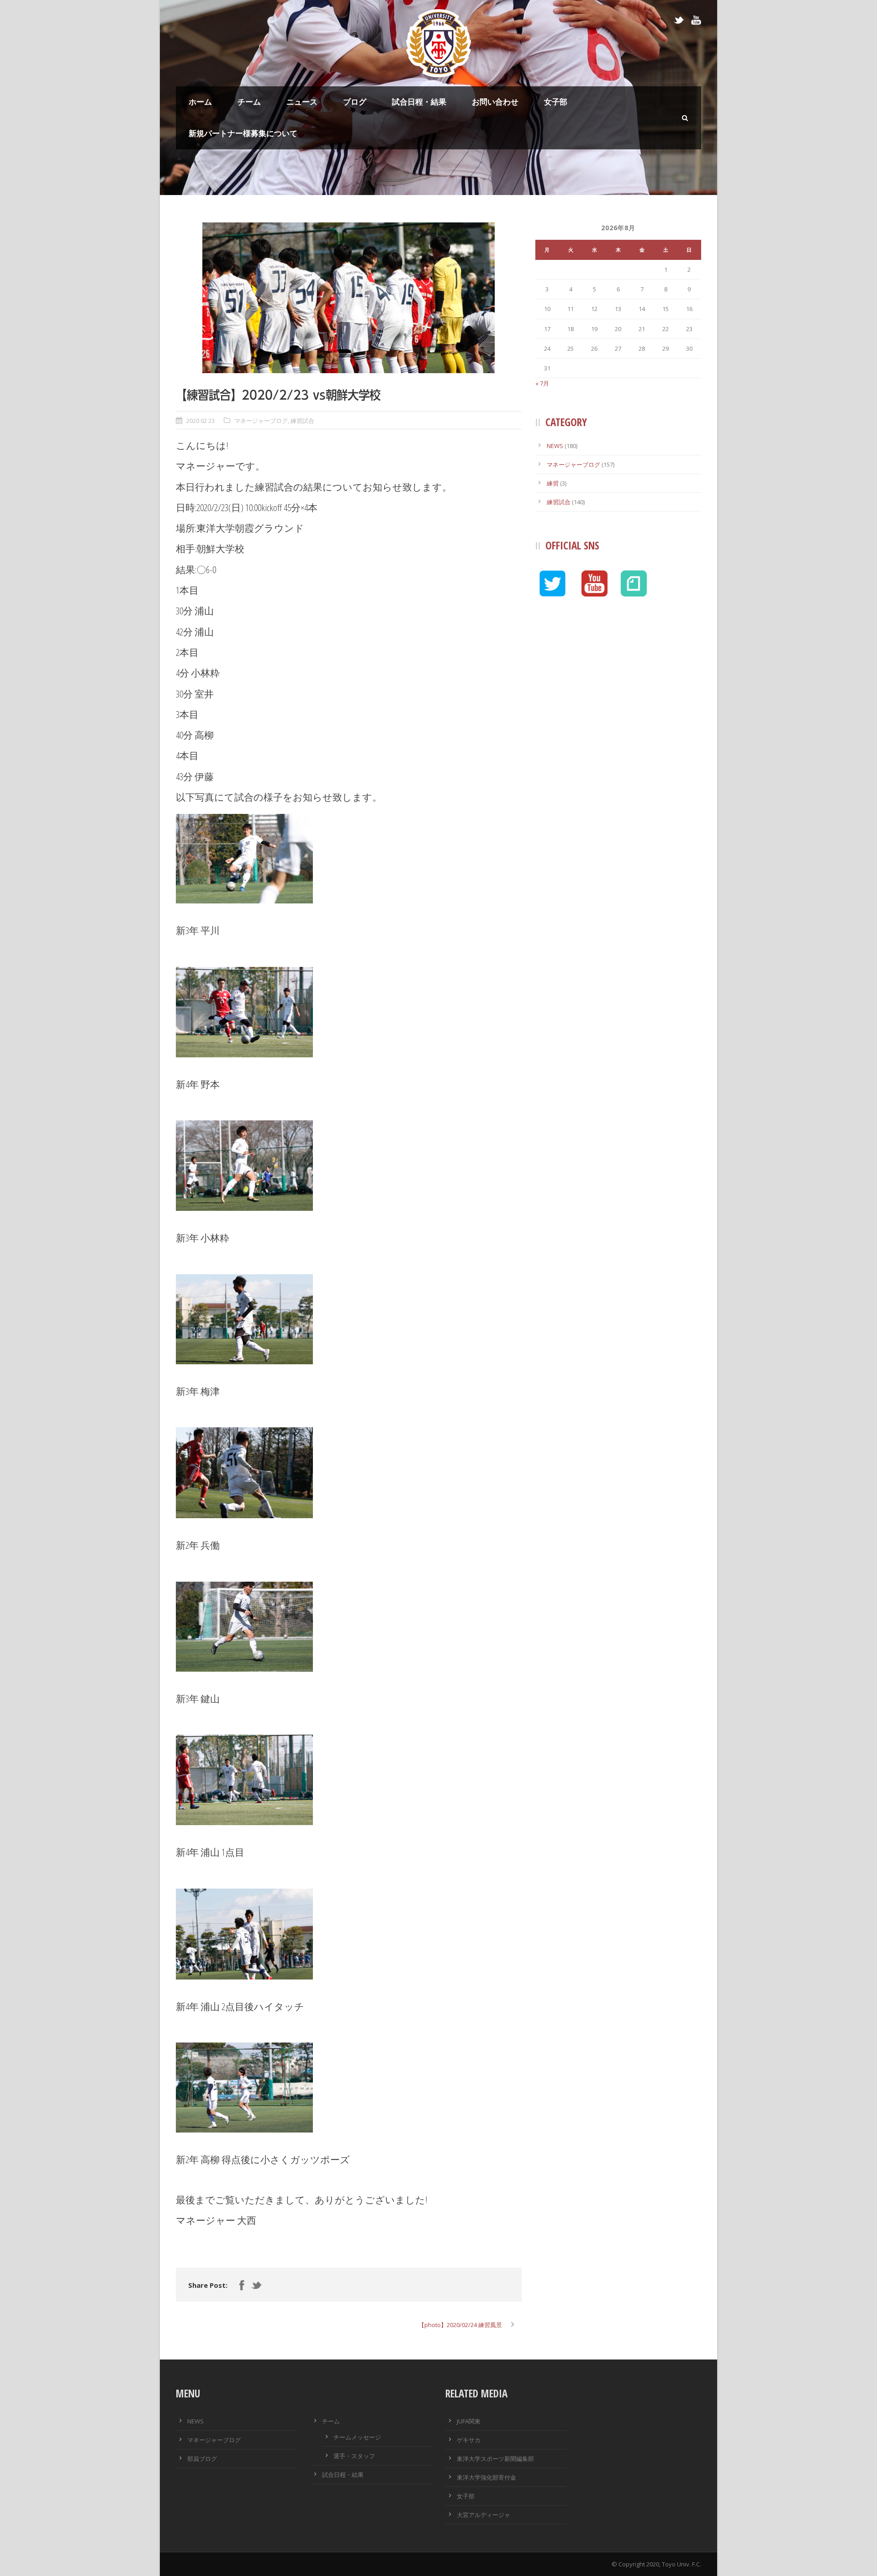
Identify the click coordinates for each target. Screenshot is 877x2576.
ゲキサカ (469, 2440)
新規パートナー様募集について (243, 133)
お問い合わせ (495, 102)
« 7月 (542, 383)
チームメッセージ (357, 2437)
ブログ (355, 102)
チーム (249, 102)
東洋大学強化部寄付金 (486, 2477)
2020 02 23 (201, 421)
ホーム (200, 102)
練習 (553, 483)
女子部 (556, 102)
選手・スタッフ (354, 2456)
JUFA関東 (469, 2421)
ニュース (302, 102)
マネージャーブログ (261, 421)
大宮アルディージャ (483, 2515)
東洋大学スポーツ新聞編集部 (495, 2459)
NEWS (555, 446)
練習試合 (302, 421)
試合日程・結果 (419, 102)
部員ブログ (202, 2459)
